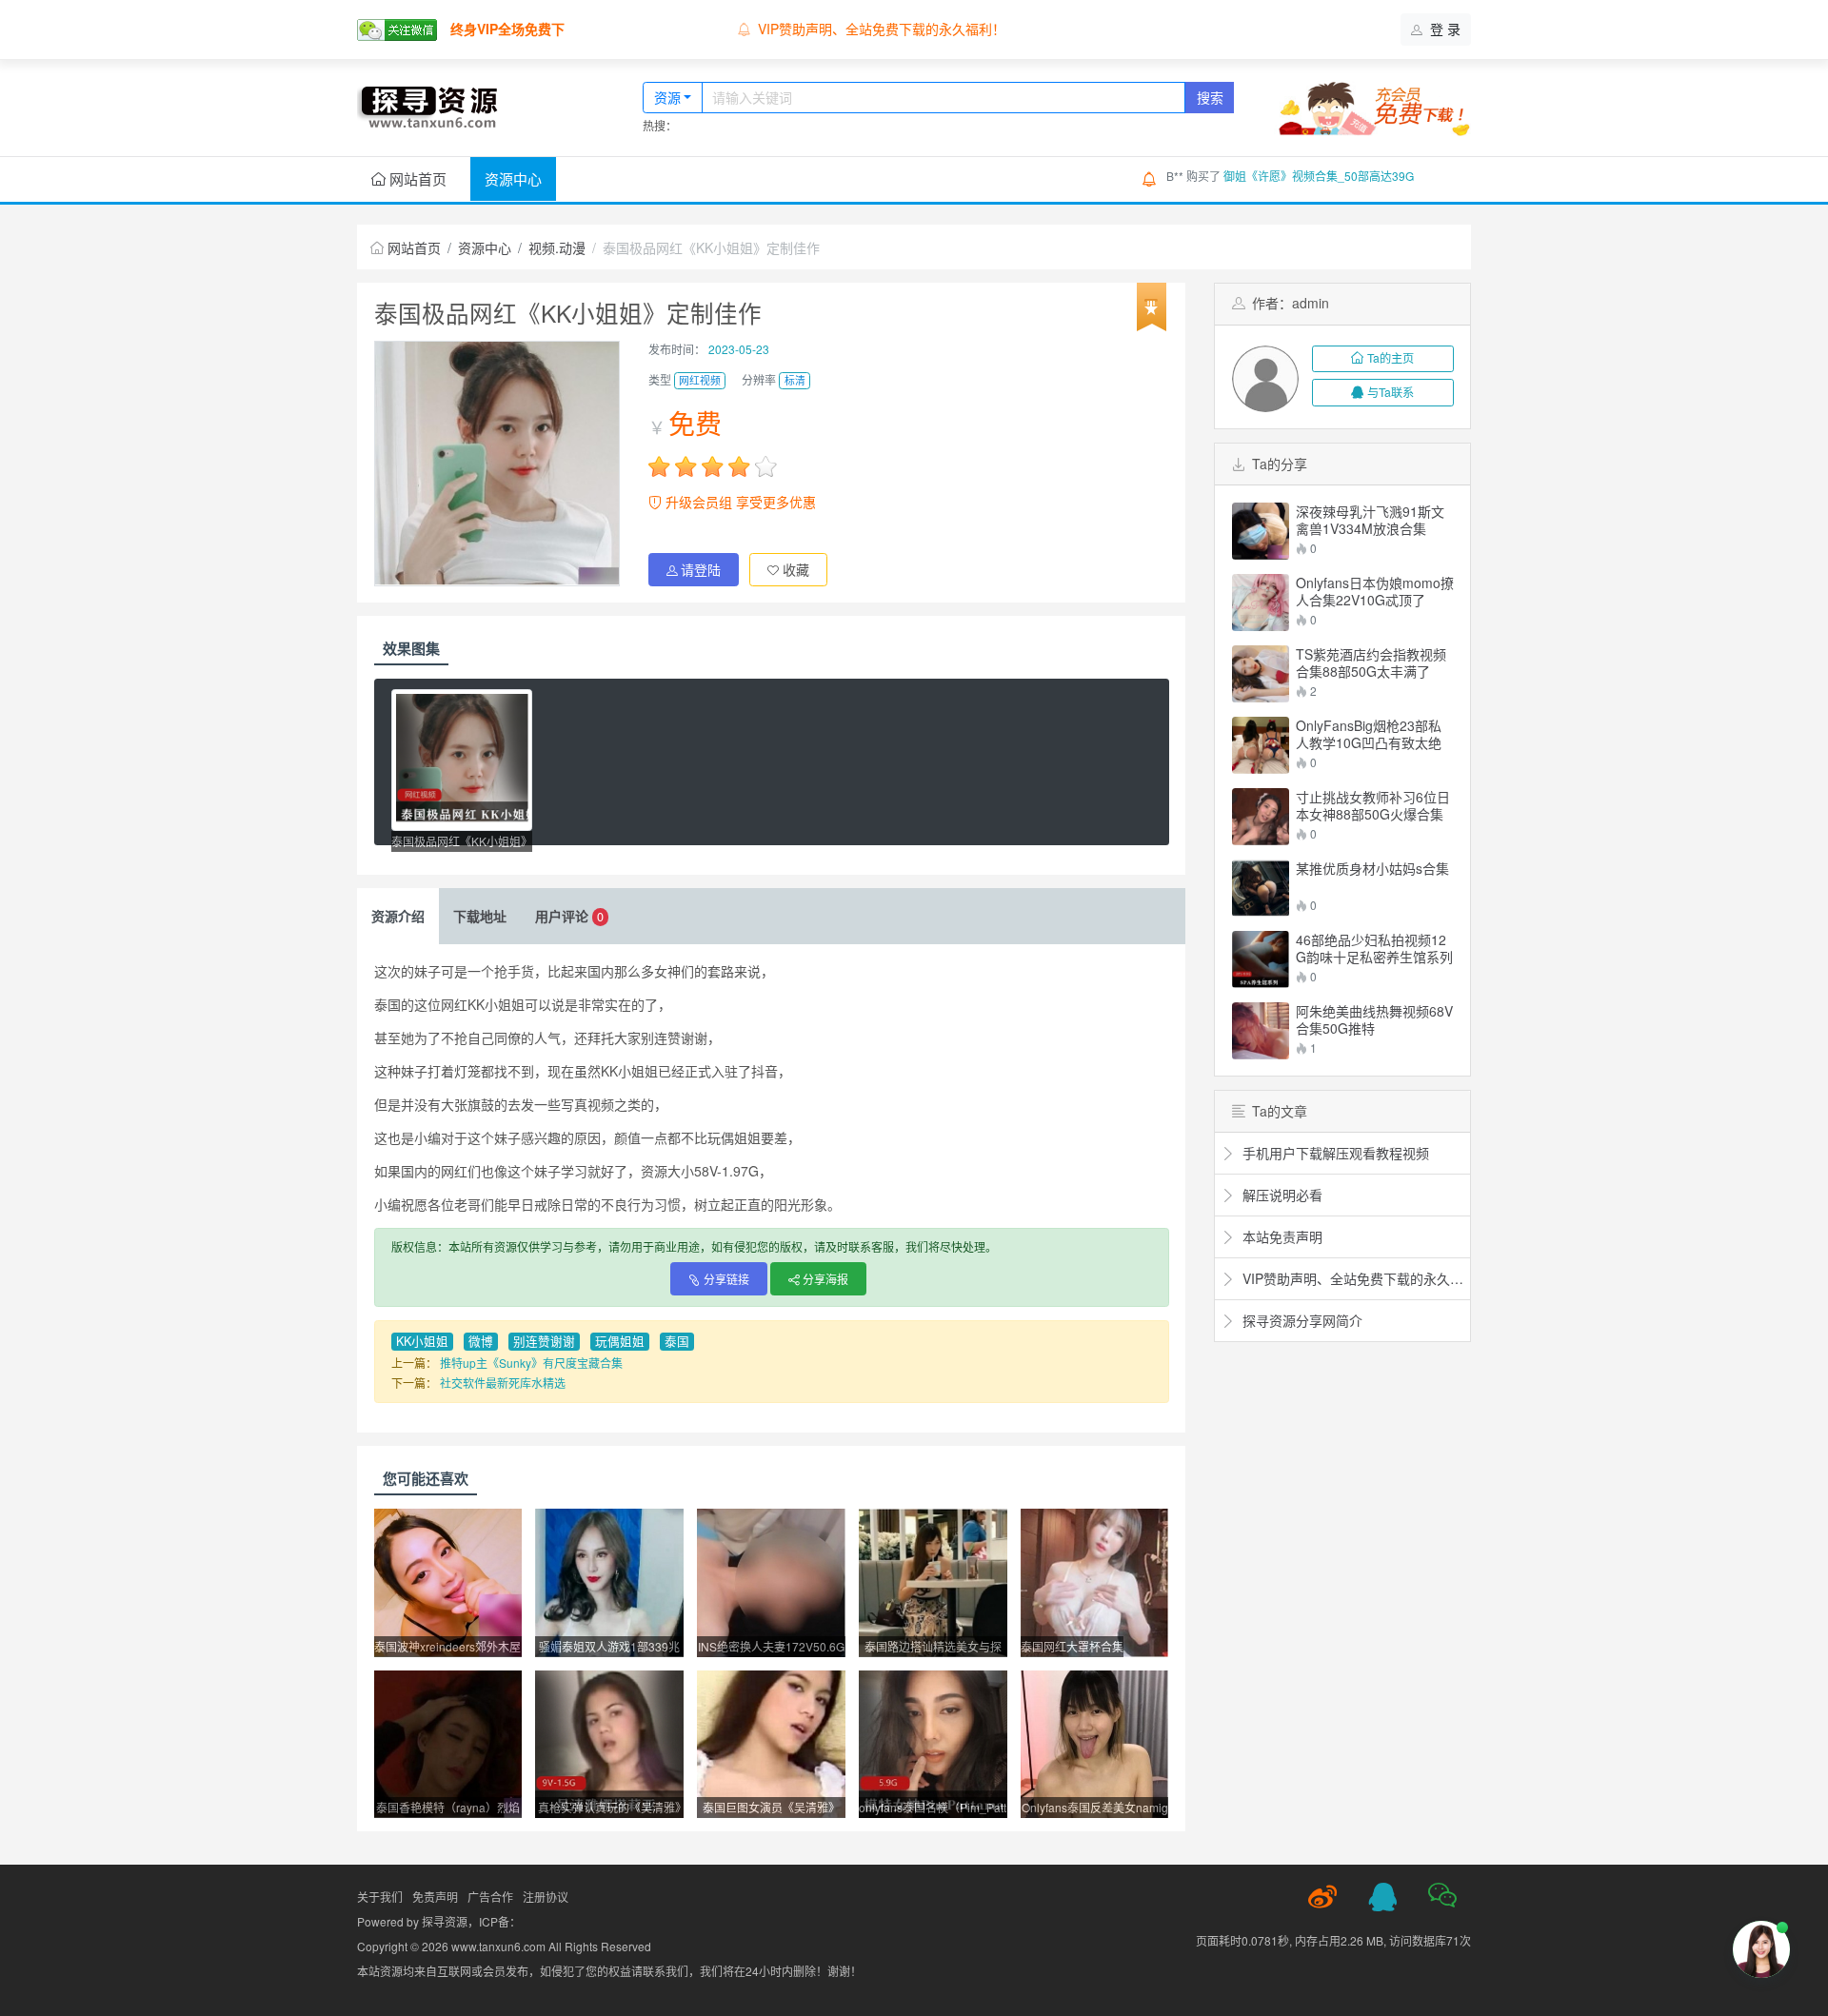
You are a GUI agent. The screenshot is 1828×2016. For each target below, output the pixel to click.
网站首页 (416, 178)
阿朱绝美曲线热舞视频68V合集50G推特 (1374, 1019)
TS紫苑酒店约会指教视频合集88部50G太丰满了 (1371, 662)
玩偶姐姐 (620, 1341)
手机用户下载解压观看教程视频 (1334, 1153)
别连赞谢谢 (544, 1341)
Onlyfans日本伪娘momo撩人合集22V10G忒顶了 (1375, 591)
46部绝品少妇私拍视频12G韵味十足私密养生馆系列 (1374, 948)
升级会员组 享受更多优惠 (739, 502)
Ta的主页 (1391, 357)
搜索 (1210, 97)
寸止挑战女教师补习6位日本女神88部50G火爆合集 (1373, 805)
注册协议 (546, 1897)
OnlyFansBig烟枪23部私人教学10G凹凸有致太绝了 (1369, 734)
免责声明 (435, 1897)
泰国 (677, 1341)
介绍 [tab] (398, 916)
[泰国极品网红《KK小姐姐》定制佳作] (462, 760)
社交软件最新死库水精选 (503, 1383)
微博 (481, 1341)
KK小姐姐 (422, 1341)
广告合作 (490, 1897)
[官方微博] (1322, 1897)
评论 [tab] (569, 916)
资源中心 (513, 178)
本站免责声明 (1281, 1236)
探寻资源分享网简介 (1301, 1320)
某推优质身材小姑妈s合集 (1372, 869)
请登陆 (701, 569)
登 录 (1443, 29)
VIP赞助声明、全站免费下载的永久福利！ (882, 29)
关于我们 (380, 1897)
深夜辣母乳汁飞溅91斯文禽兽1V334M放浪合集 (1370, 520)
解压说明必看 (1281, 1195)
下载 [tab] (480, 916)
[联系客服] (1382, 1897)
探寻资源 (445, 1921)
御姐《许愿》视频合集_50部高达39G (1319, 176)
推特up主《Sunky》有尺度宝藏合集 (531, 1363)
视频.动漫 (557, 247)
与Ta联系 (1391, 392)
